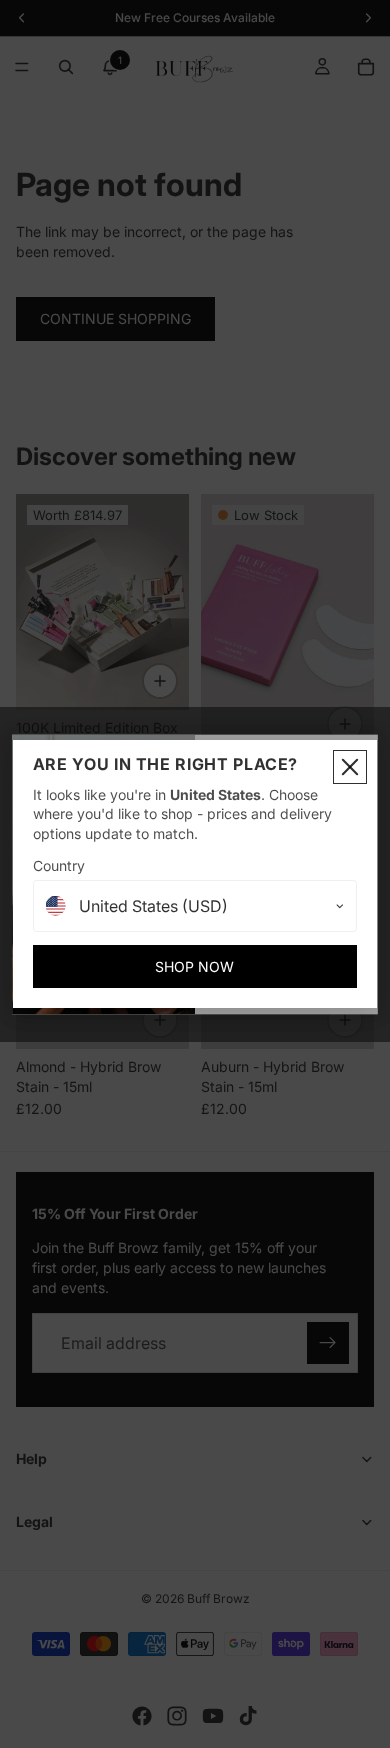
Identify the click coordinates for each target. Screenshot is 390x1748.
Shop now (194, 966)
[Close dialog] (350, 767)
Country (59, 865)
